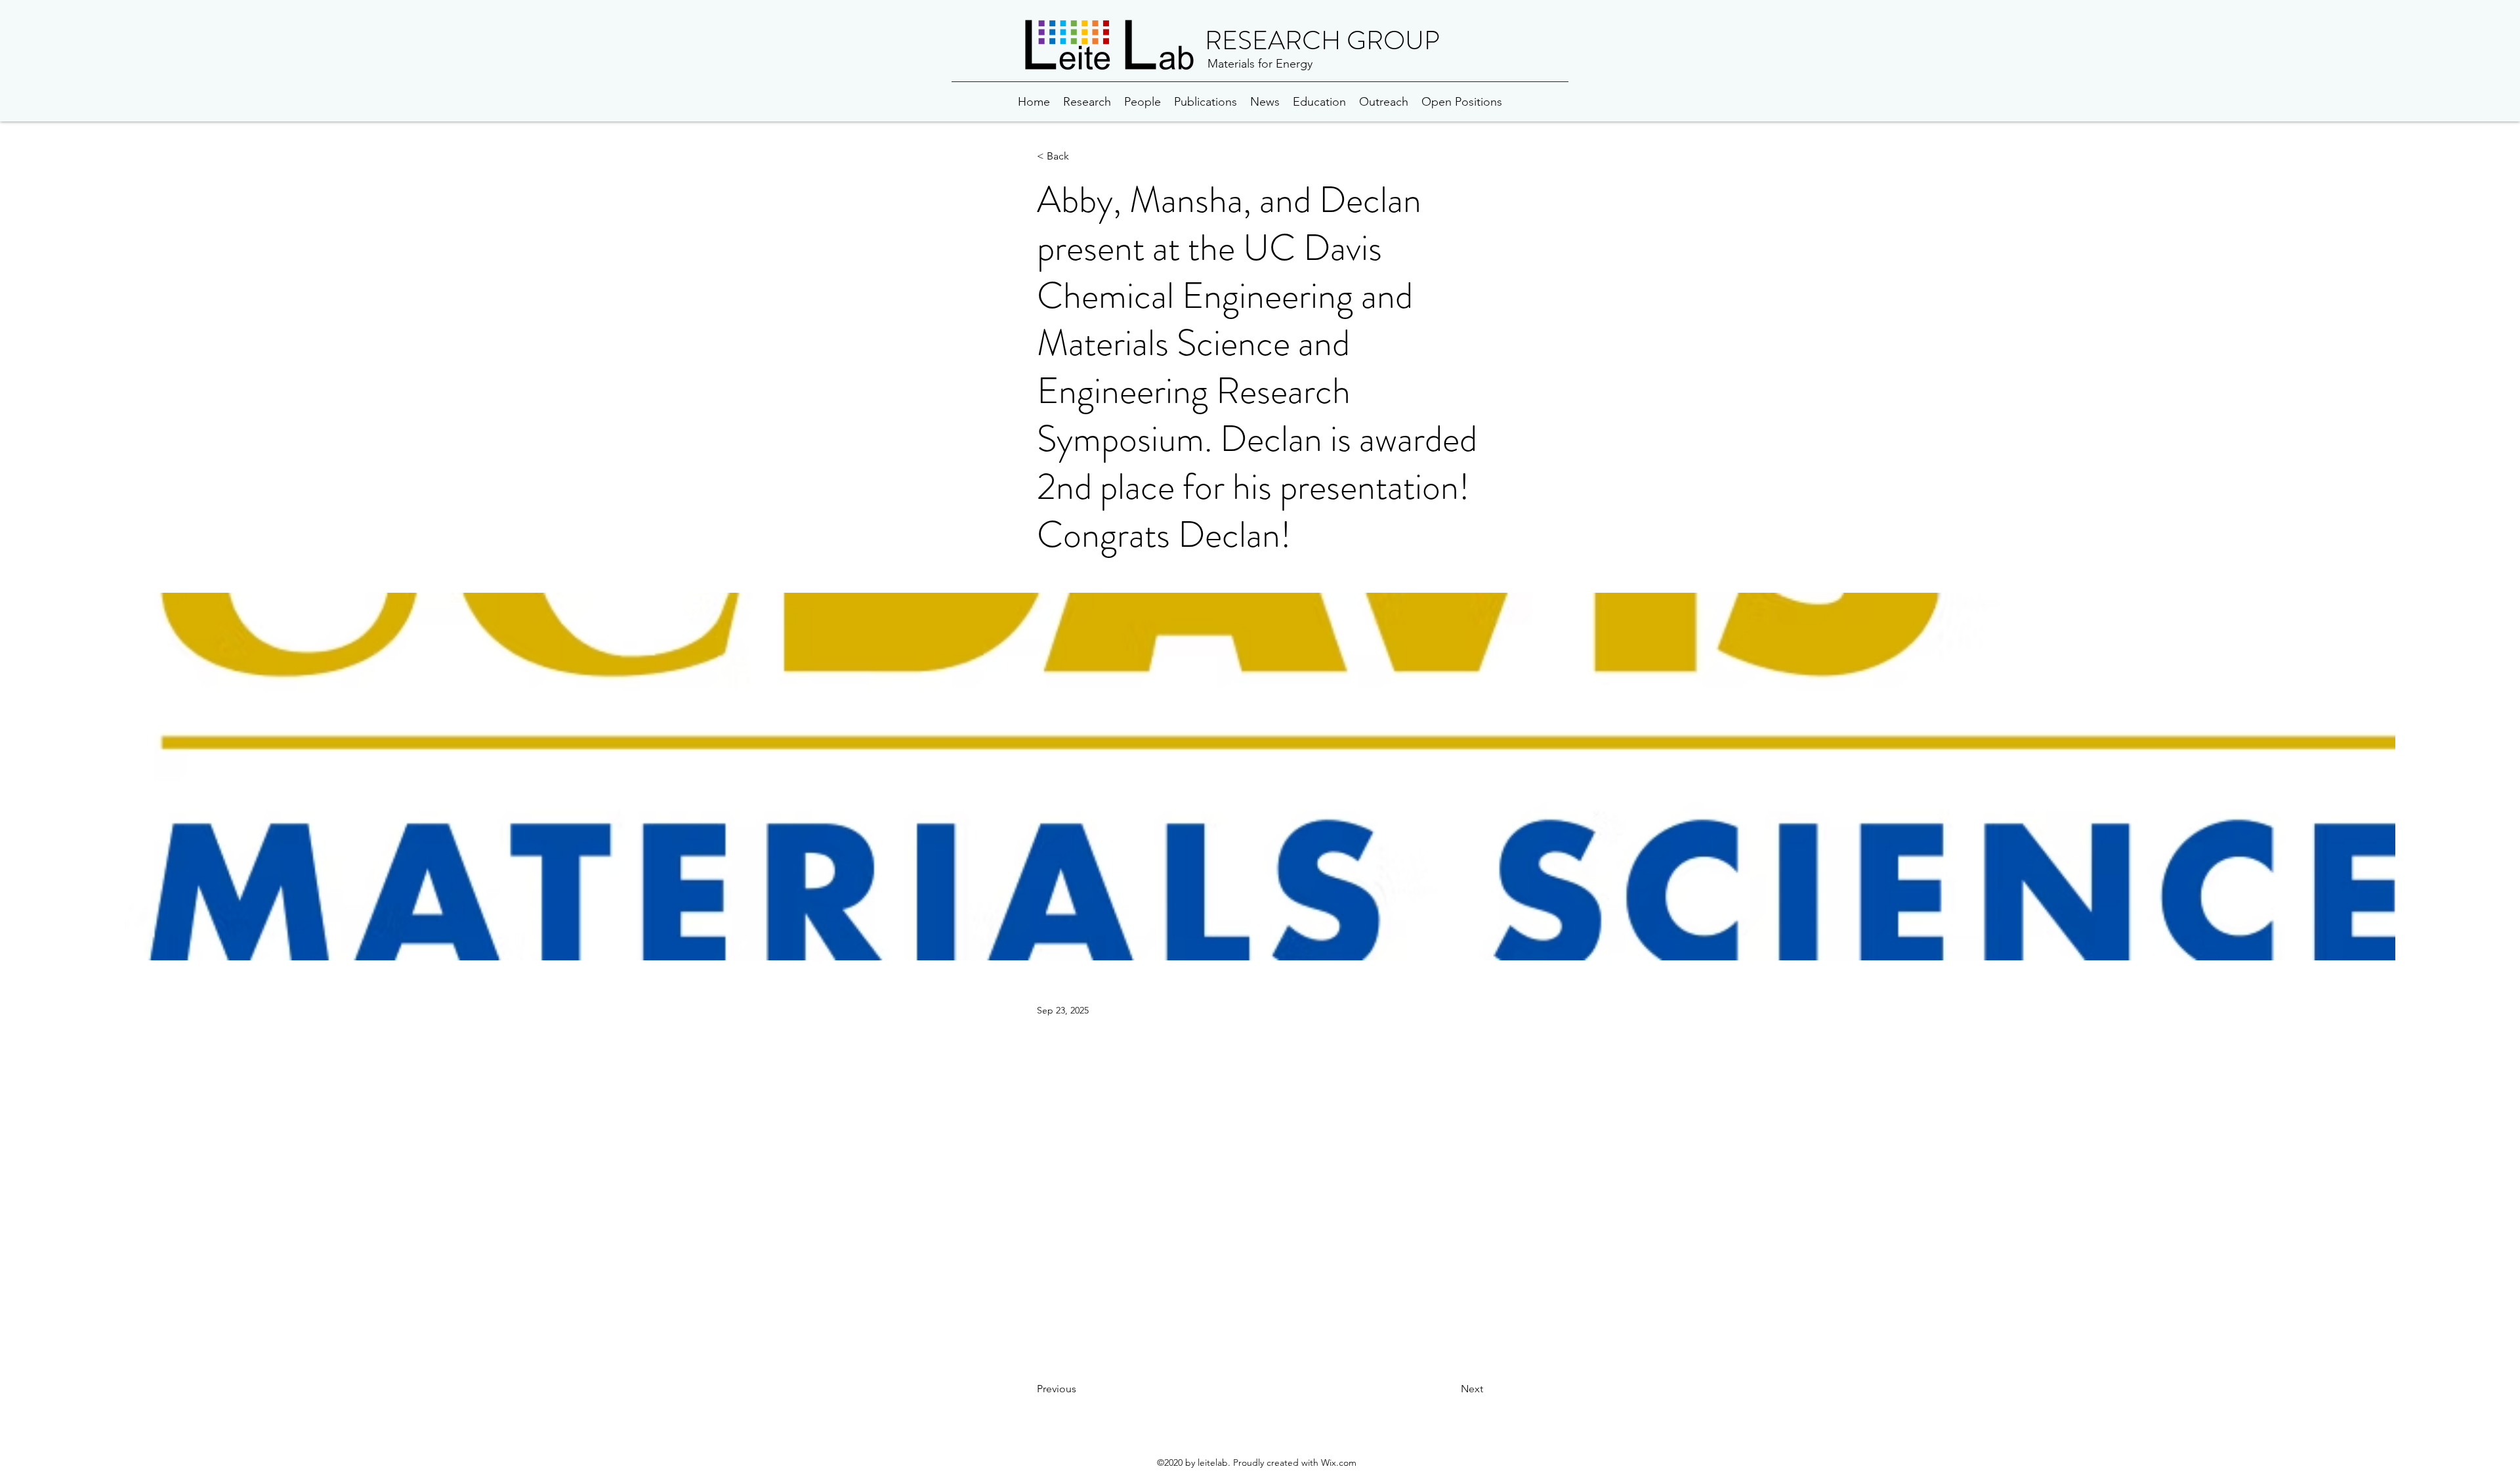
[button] (1080, 157)
